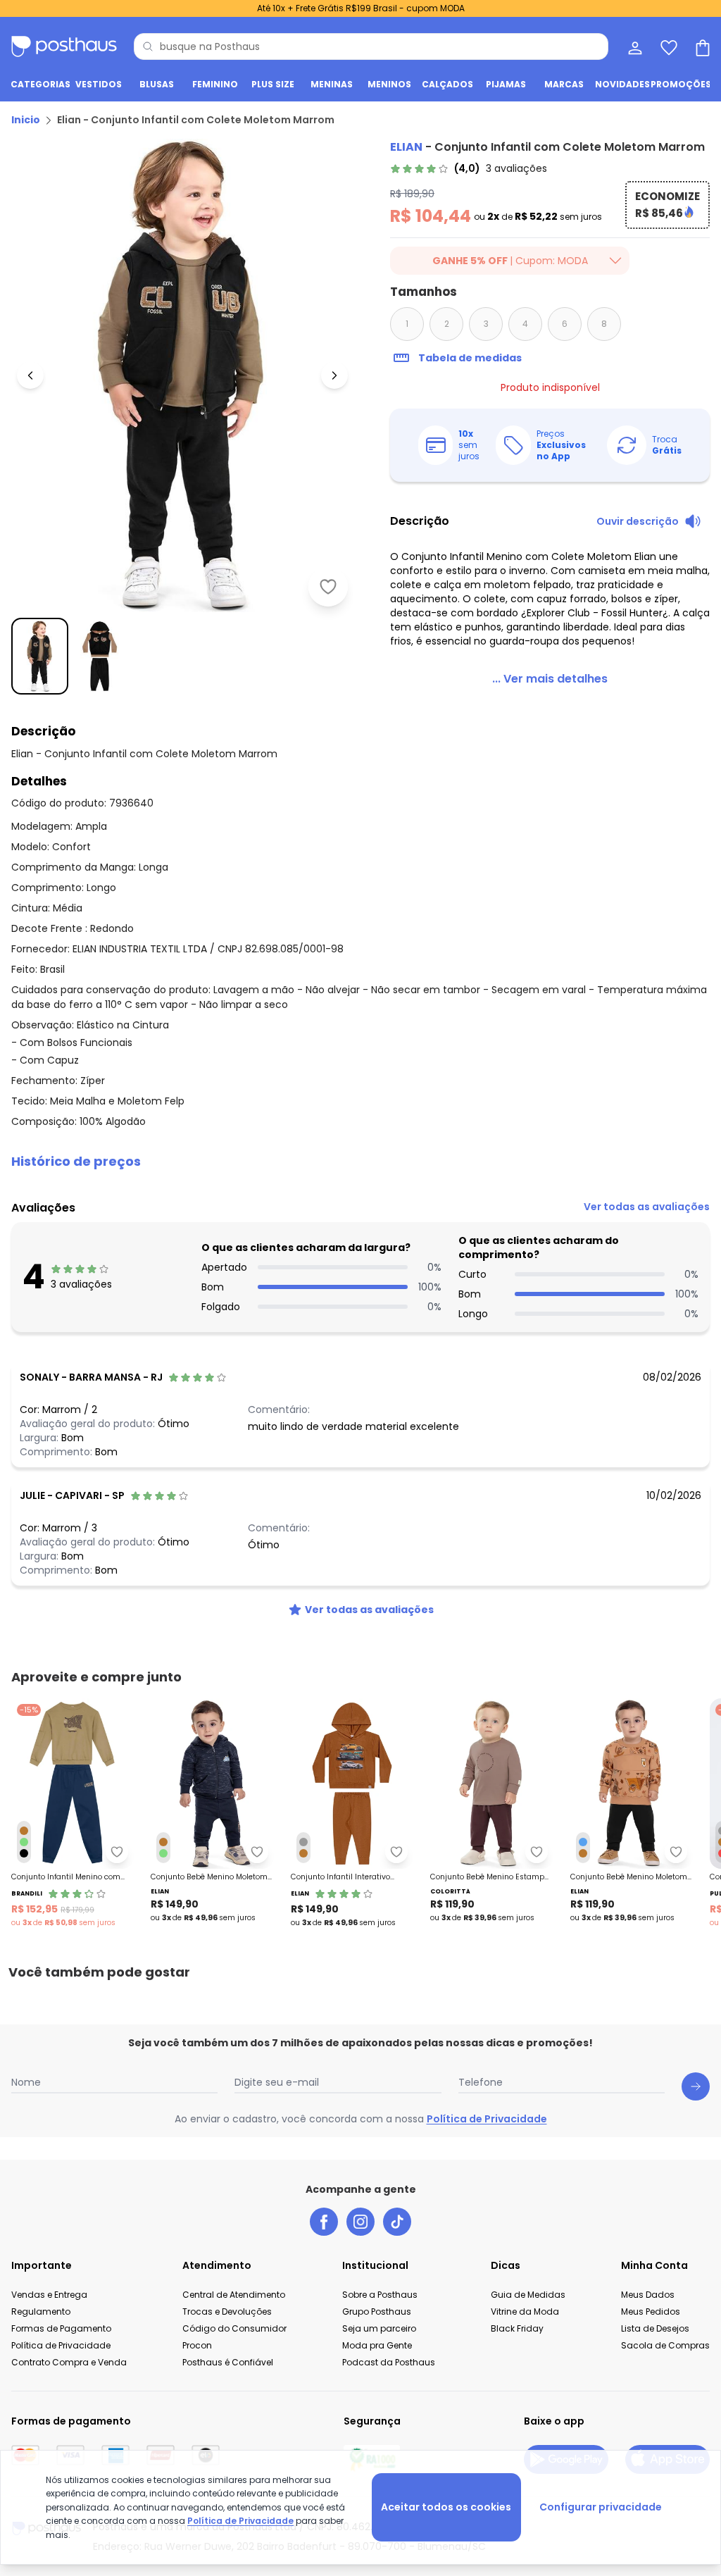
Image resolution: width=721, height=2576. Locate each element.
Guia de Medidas (528, 2295)
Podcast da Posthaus (389, 2362)
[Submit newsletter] (696, 2086)
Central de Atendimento (234, 2295)
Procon (197, 2345)
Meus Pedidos (651, 2311)
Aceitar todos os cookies (446, 2507)
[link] (469, 168)
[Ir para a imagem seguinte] (334, 375)
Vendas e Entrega (49, 2295)
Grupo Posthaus (377, 2311)
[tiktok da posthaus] (397, 2222)
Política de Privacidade (487, 2119)
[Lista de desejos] (667, 46)
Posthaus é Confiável (228, 2362)
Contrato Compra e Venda (69, 2362)
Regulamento (41, 2311)
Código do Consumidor (234, 2328)
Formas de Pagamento (61, 2328)
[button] (360, 1162)
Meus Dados (648, 2295)
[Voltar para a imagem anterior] (30, 375)
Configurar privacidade (601, 2507)
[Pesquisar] (148, 46)
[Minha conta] (634, 46)
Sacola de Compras (665, 2345)
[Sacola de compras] (701, 46)
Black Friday (517, 2328)
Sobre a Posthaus (380, 2295)
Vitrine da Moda (525, 2311)
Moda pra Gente (377, 2345)
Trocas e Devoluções (227, 2311)
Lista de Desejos (655, 2328)
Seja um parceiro (379, 2328)
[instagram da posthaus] (360, 2222)
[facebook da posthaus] (324, 2222)
